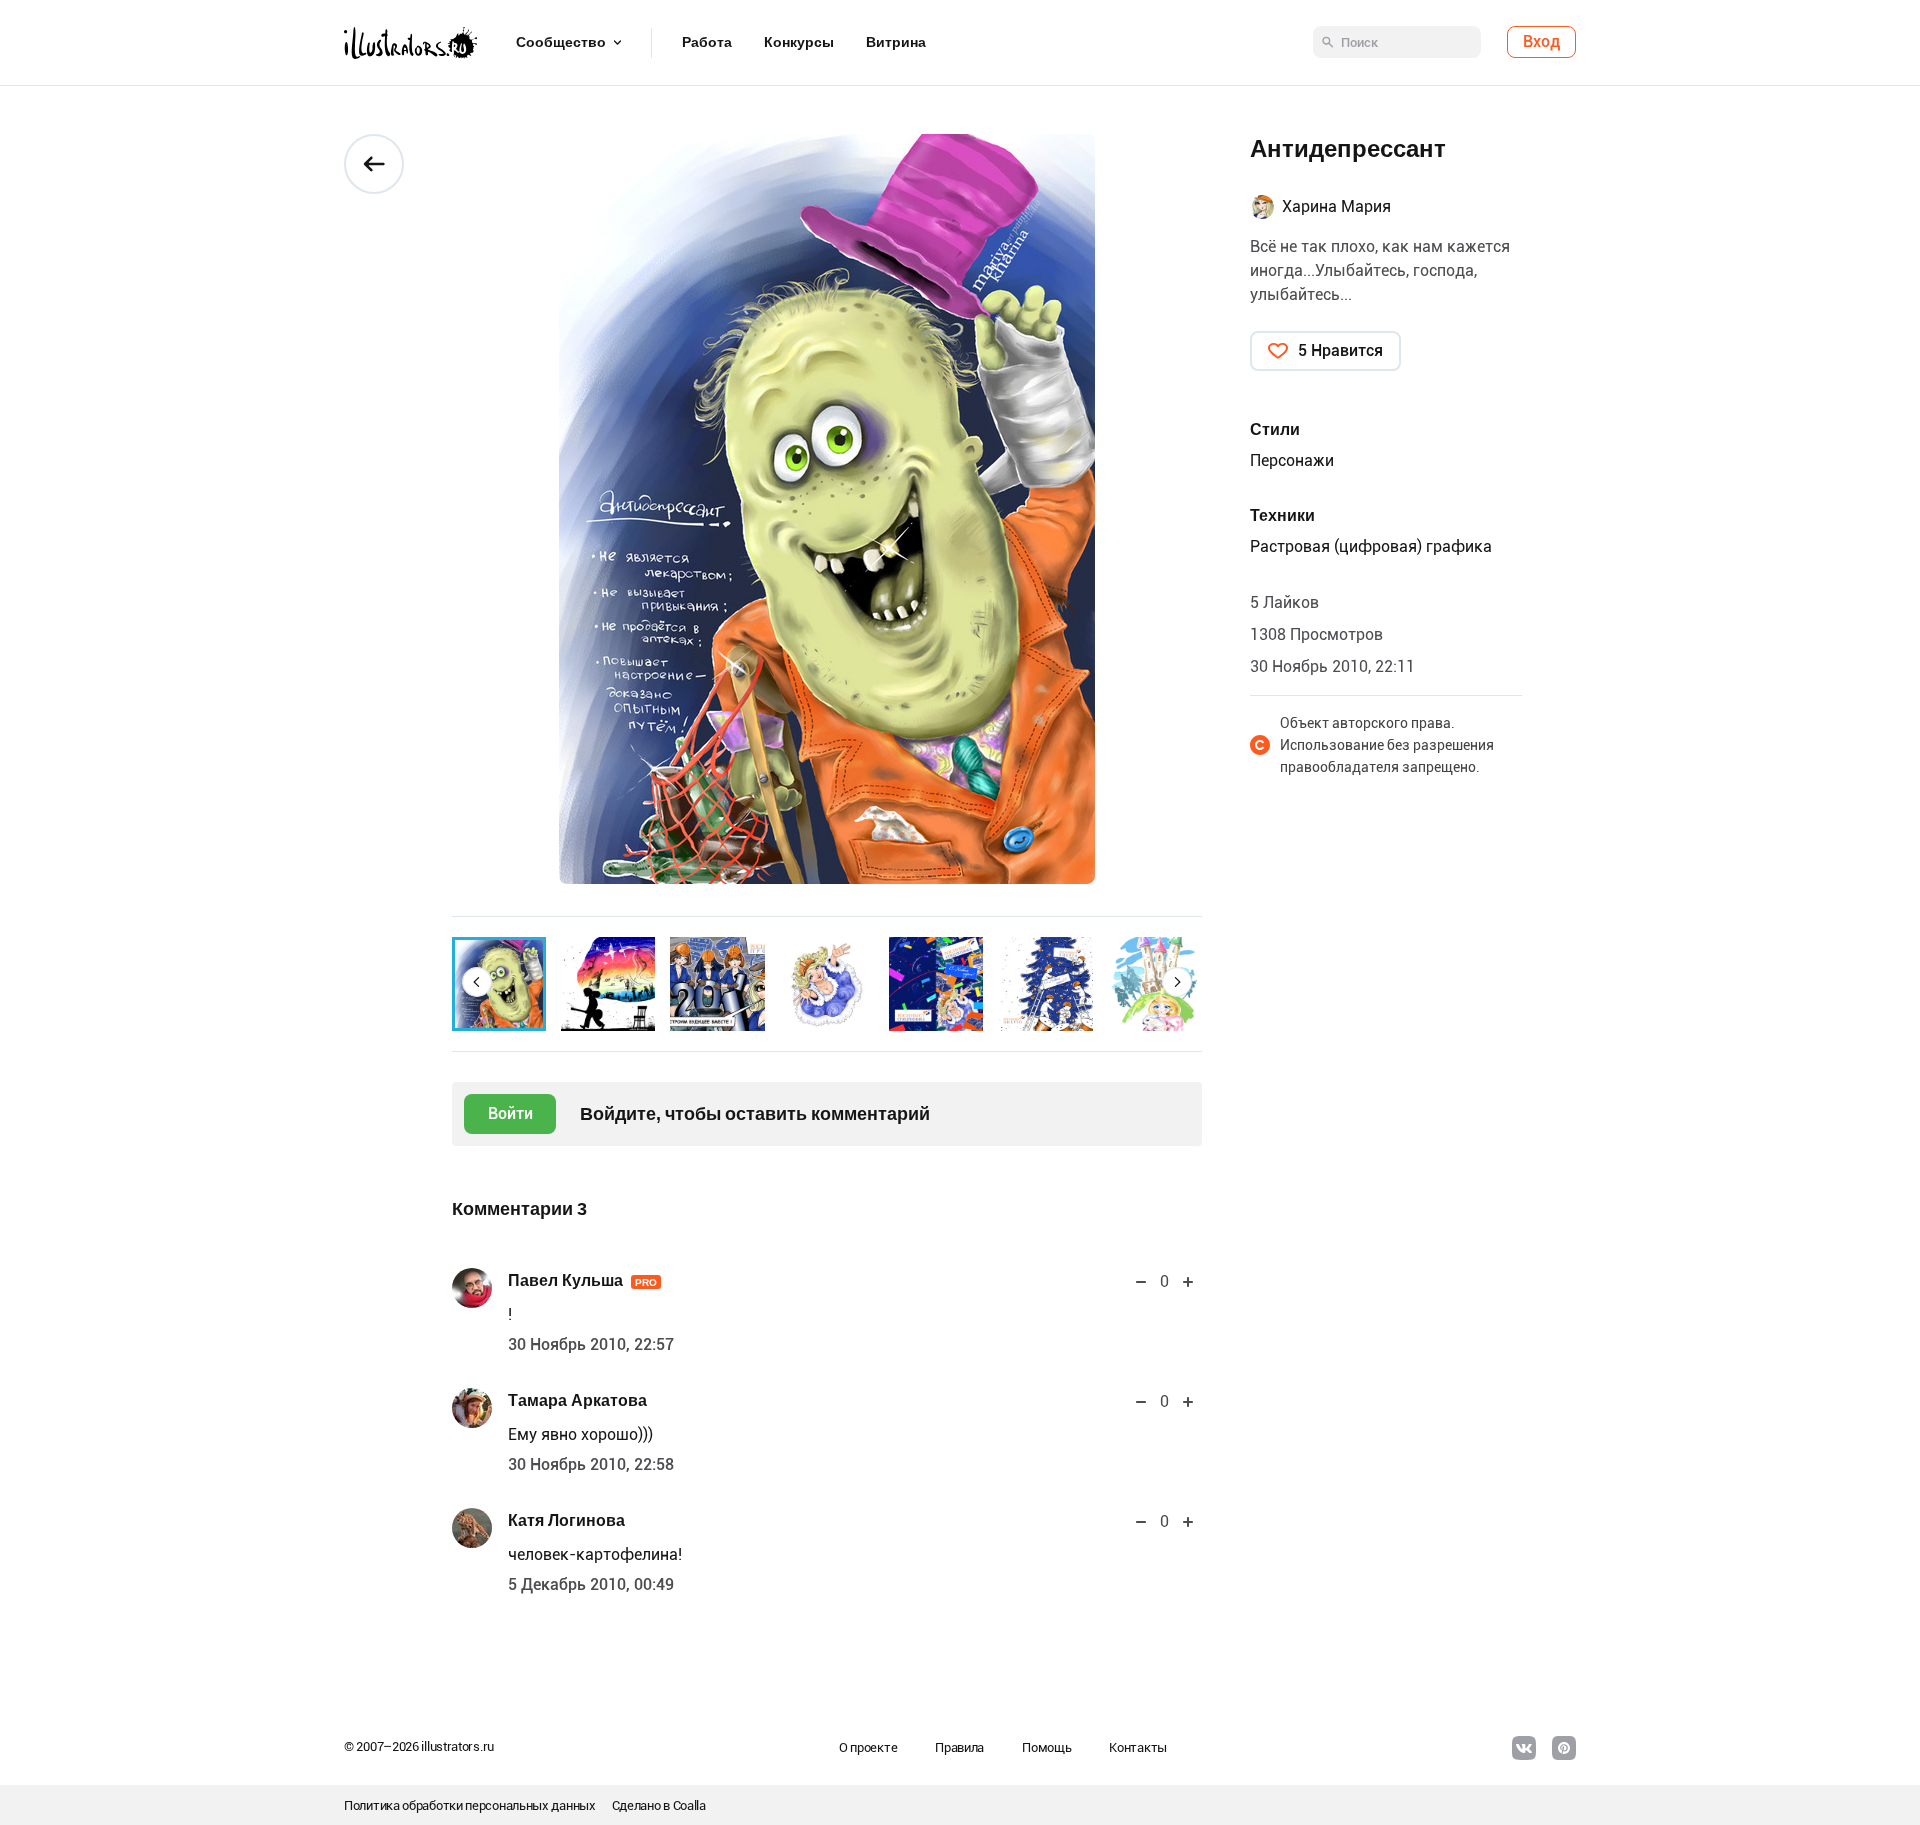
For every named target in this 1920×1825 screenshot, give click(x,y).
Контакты (1138, 1747)
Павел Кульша (582, 1280)
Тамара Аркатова (577, 1400)
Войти (510, 1113)
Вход (1541, 42)
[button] (477, 982)
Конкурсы (799, 43)
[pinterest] (1564, 1748)
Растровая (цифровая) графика (1371, 546)
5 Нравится (1340, 350)
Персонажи (1292, 460)
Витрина (896, 43)
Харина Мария (1336, 206)
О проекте (868, 1747)
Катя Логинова (566, 1520)
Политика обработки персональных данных (470, 1805)
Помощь (1046, 1747)
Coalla (689, 1805)
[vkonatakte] (1524, 1748)
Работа (707, 43)
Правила (959, 1747)
